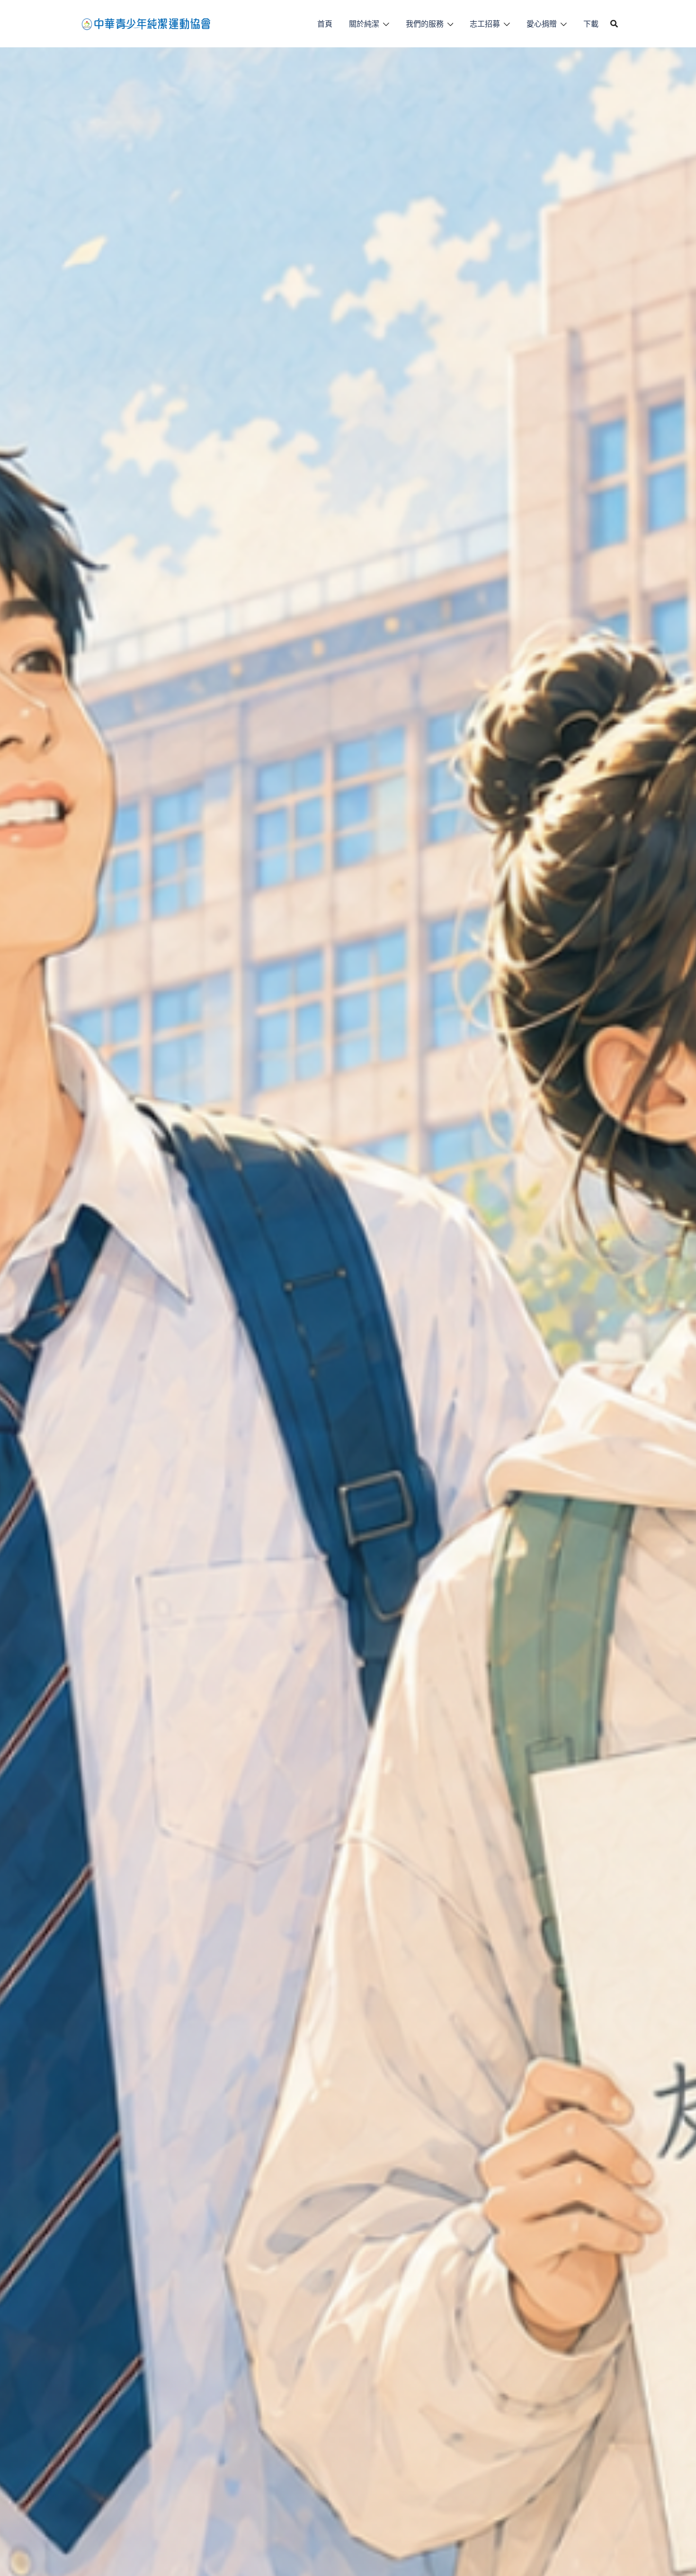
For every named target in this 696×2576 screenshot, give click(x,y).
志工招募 (485, 24)
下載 (591, 24)
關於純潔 (364, 24)
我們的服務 (425, 24)
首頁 (325, 24)
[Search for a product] (614, 24)
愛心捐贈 (542, 24)
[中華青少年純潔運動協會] (146, 23)
